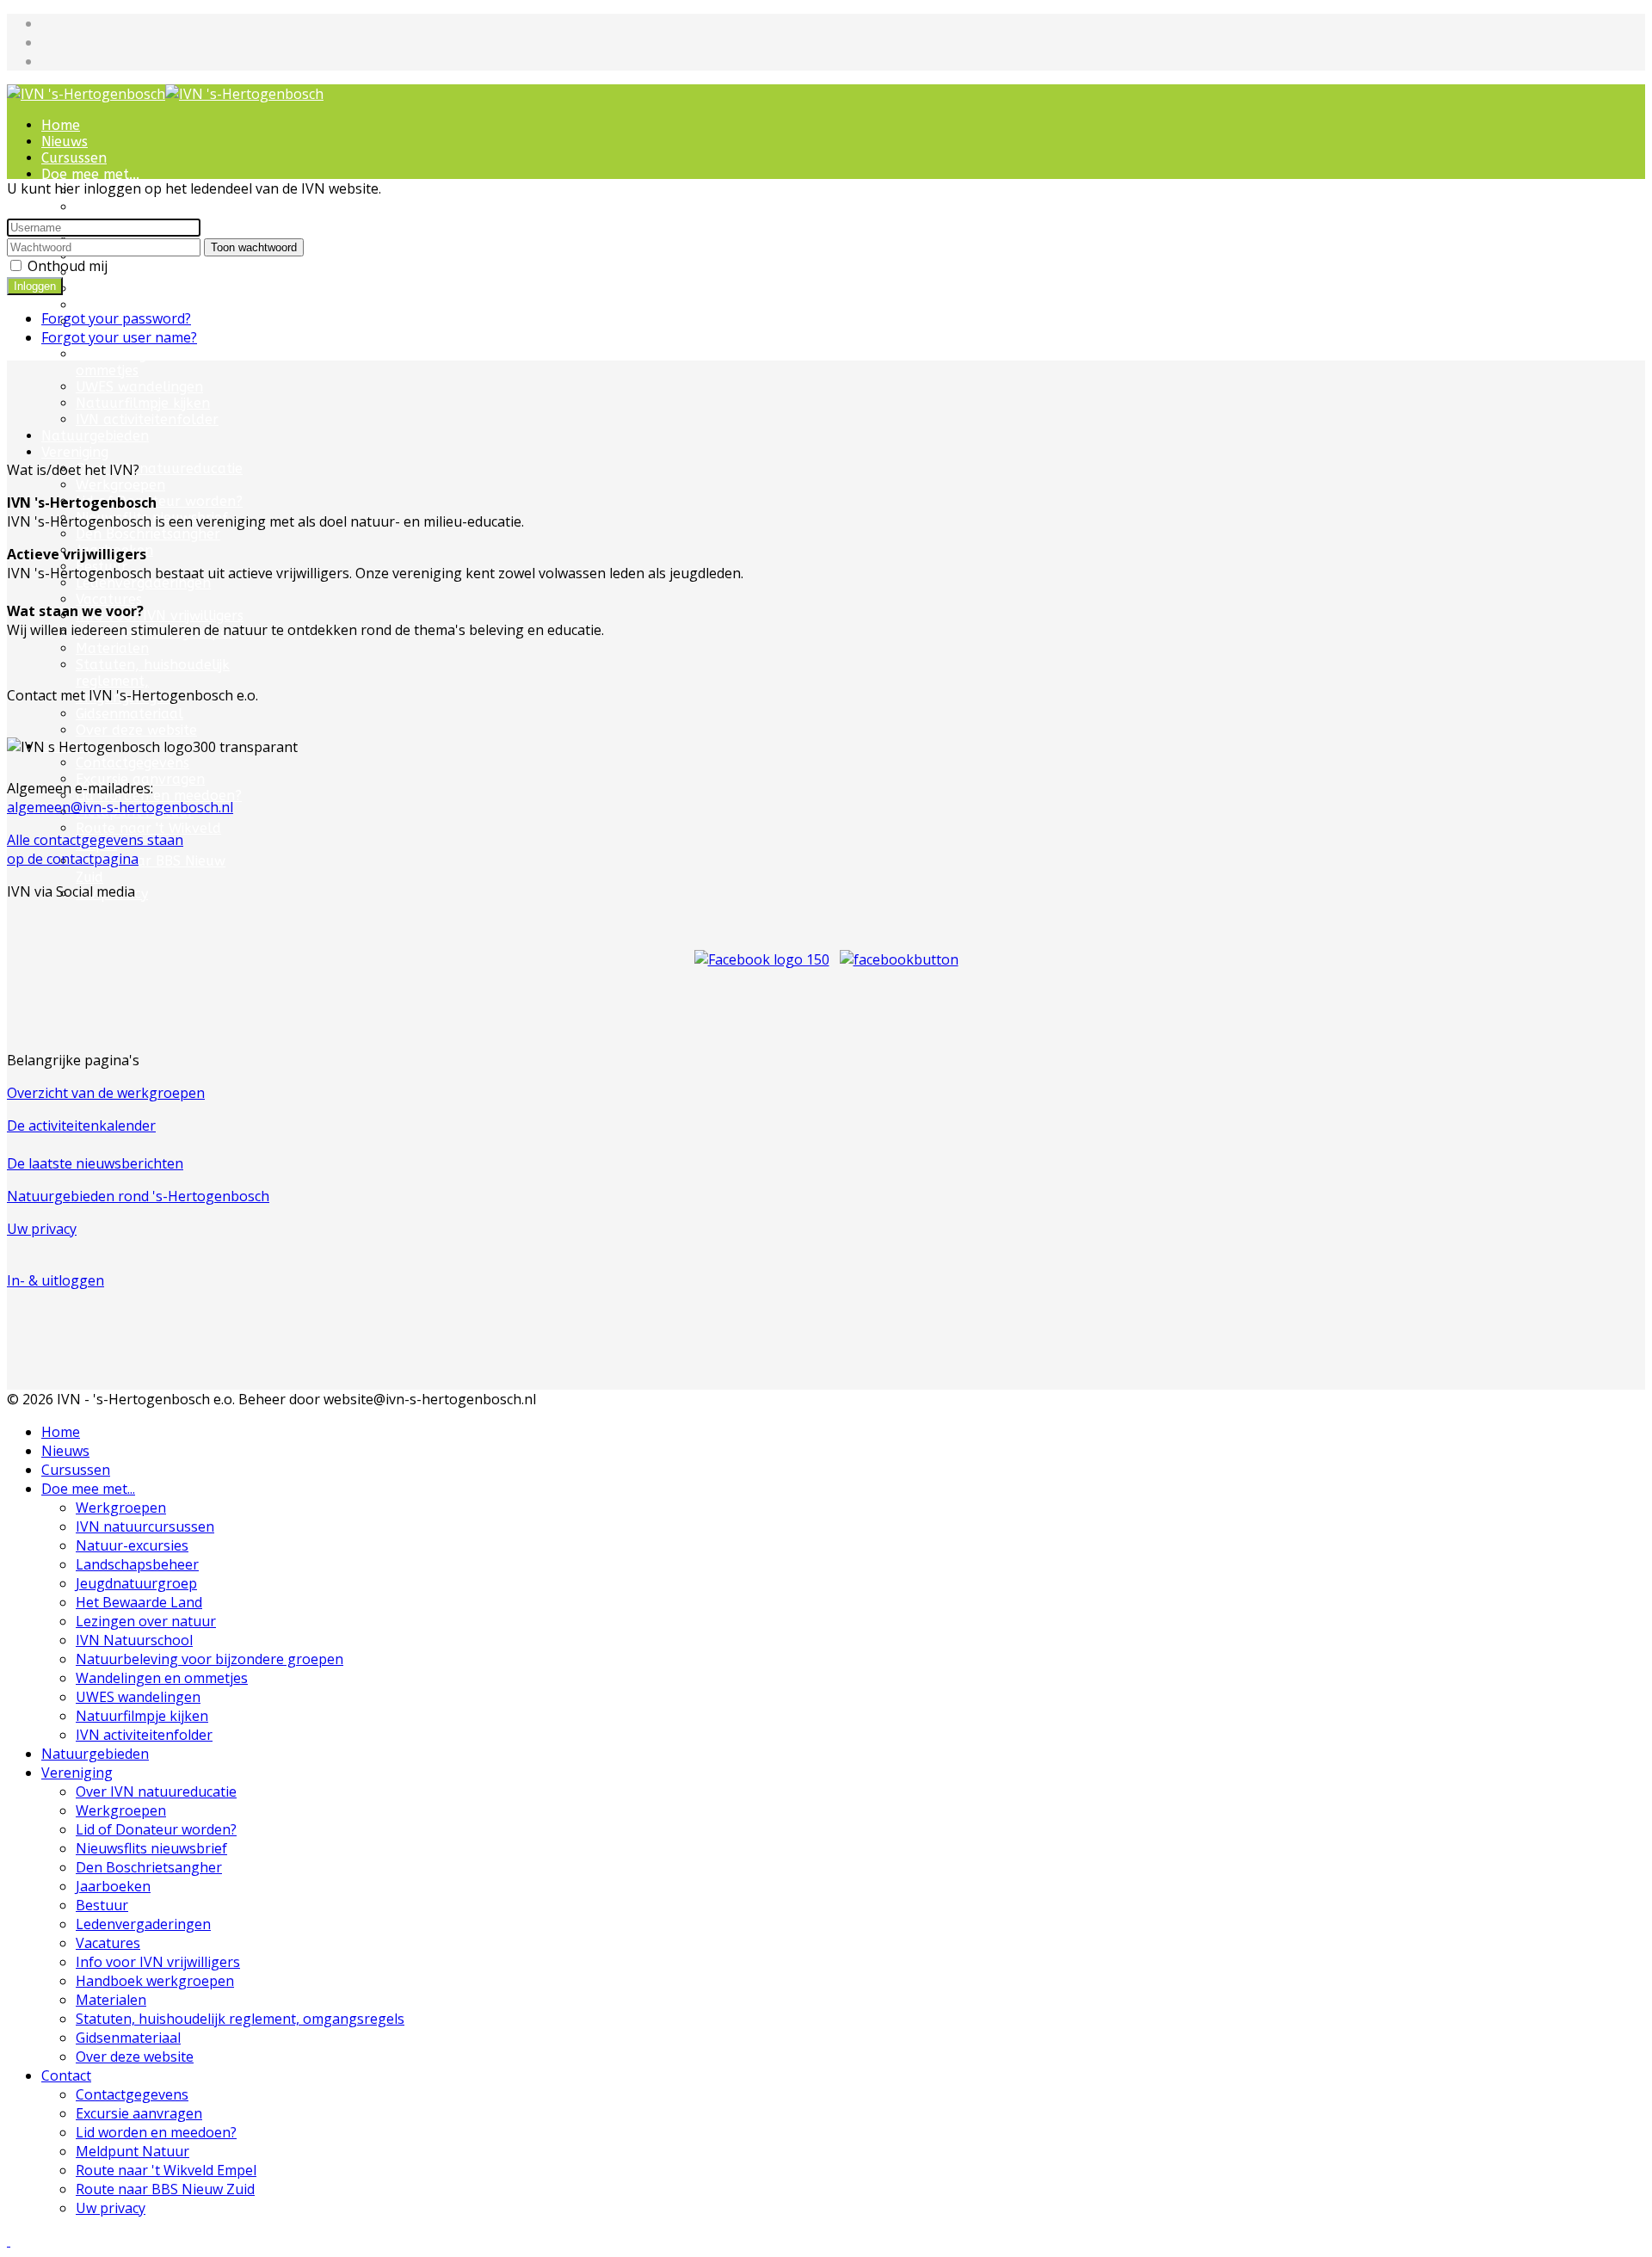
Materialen (112, 648)
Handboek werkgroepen (155, 1981)
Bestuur (102, 1905)
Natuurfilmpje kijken (143, 403)
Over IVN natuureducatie (159, 469)
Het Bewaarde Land (142, 272)
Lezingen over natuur (147, 289)
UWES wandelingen (139, 387)
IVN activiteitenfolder (147, 419)
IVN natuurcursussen (145, 207)
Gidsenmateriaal (129, 714)
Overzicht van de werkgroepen (106, 1093)
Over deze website (136, 730)
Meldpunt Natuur (133, 2151)
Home (61, 125)
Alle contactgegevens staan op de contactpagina (95, 849)
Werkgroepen (120, 485)
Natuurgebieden (95, 436)
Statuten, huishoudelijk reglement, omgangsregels (240, 2019)
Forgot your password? (116, 318)
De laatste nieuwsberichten (95, 1163)
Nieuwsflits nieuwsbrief (151, 1848)
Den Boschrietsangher (148, 534)
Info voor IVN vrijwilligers (160, 616)
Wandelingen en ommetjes (129, 362)
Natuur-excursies (132, 1545)
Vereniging (75, 452)
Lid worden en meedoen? (159, 795)
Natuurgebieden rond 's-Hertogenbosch (138, 1196)
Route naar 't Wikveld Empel (166, 2170)
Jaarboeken (113, 1886)
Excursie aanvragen (139, 2113)
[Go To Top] (9, 2241)
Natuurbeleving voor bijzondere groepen (210, 1659)
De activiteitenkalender (81, 1125)
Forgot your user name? (119, 337)
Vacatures (109, 599)
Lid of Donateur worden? (159, 501)
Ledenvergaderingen (143, 583)
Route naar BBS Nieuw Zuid (165, 2189)
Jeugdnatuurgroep (136, 1583)
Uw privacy (42, 1229)
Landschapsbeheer (137, 1564)
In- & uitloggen (55, 1280)
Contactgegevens (132, 2094)
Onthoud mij (68, 266)
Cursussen (74, 158)
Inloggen (35, 286)
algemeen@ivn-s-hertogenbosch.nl (120, 807)
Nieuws (65, 142)
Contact (66, 2075)
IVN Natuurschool (136, 305)
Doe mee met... (90, 174)
